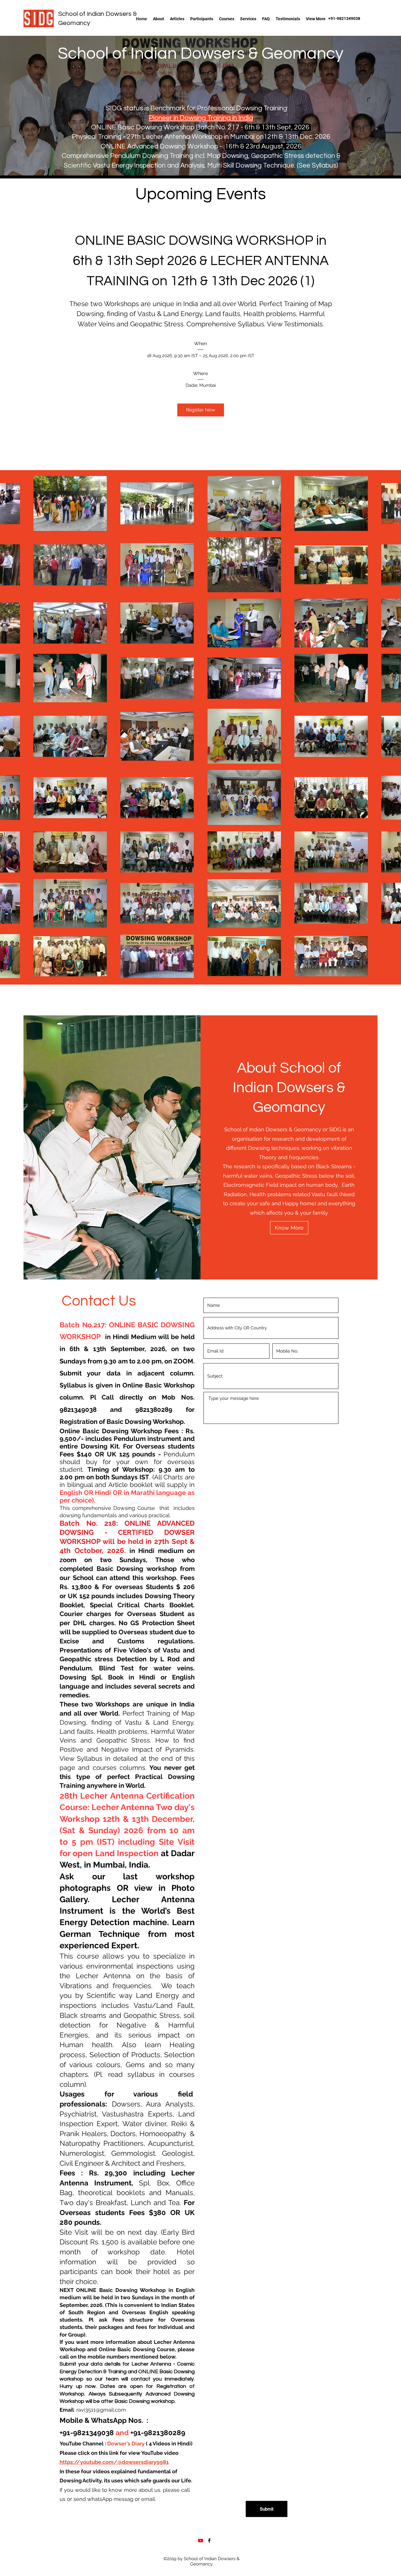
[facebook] (209, 2540)
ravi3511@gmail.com (101, 2410)
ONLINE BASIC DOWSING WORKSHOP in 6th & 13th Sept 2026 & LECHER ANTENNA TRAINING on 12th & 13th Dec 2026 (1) (202, 261)
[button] (227, 19)
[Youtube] (201, 2540)
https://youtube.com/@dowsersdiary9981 (114, 2462)
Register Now (201, 410)
